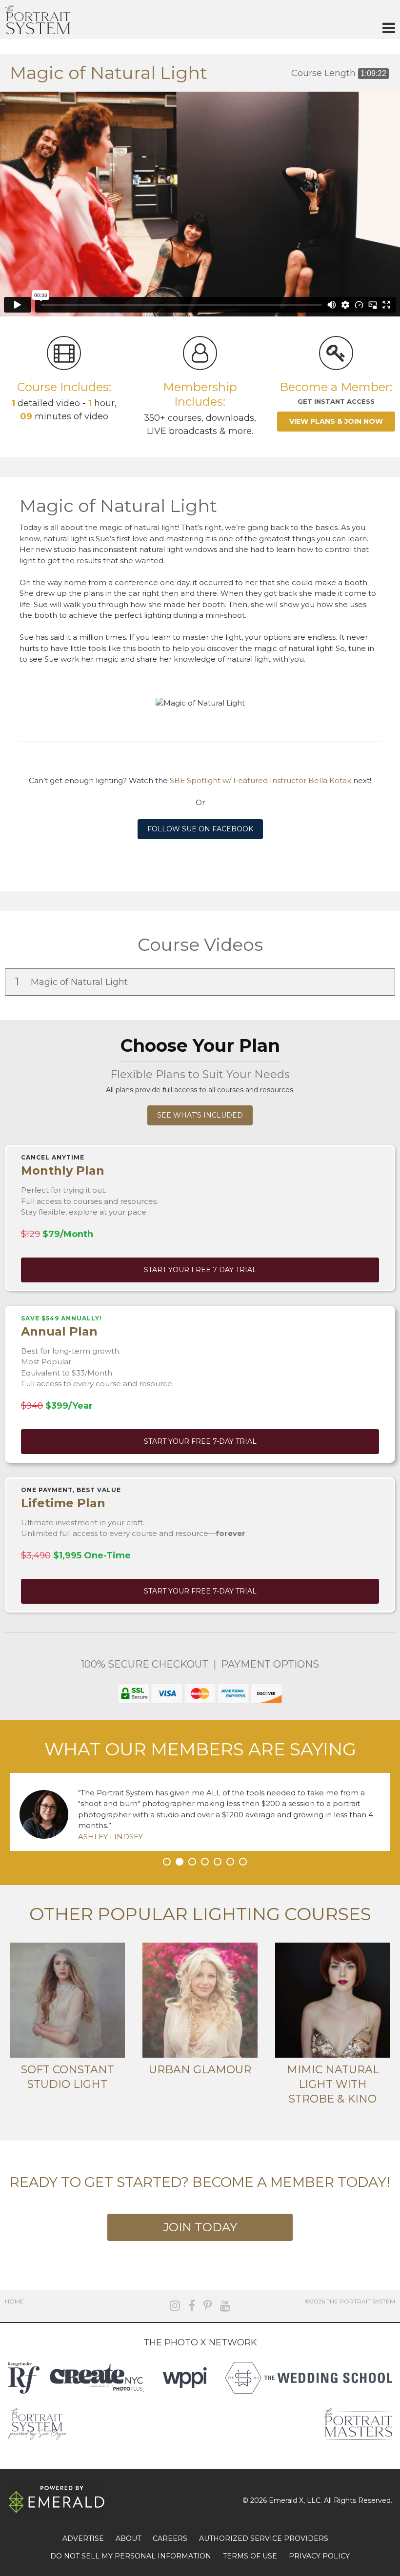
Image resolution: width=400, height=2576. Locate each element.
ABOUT (128, 2538)
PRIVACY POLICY (319, 2556)
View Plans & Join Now (336, 421)
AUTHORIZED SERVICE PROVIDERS (264, 2538)
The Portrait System (38, 20)
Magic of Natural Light (73, 982)
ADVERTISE (83, 2538)
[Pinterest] (208, 2306)
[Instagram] (175, 2306)
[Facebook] (192, 2306)
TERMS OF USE (250, 2556)
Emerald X (286, 2500)
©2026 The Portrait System (350, 2301)
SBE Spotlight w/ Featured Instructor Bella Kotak (260, 780)
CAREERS (170, 2538)
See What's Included (200, 1115)
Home (14, 2301)
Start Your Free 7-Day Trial (200, 1270)
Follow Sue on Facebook (200, 829)
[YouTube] (225, 2306)
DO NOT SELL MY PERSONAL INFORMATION (131, 2556)
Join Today (200, 2227)
